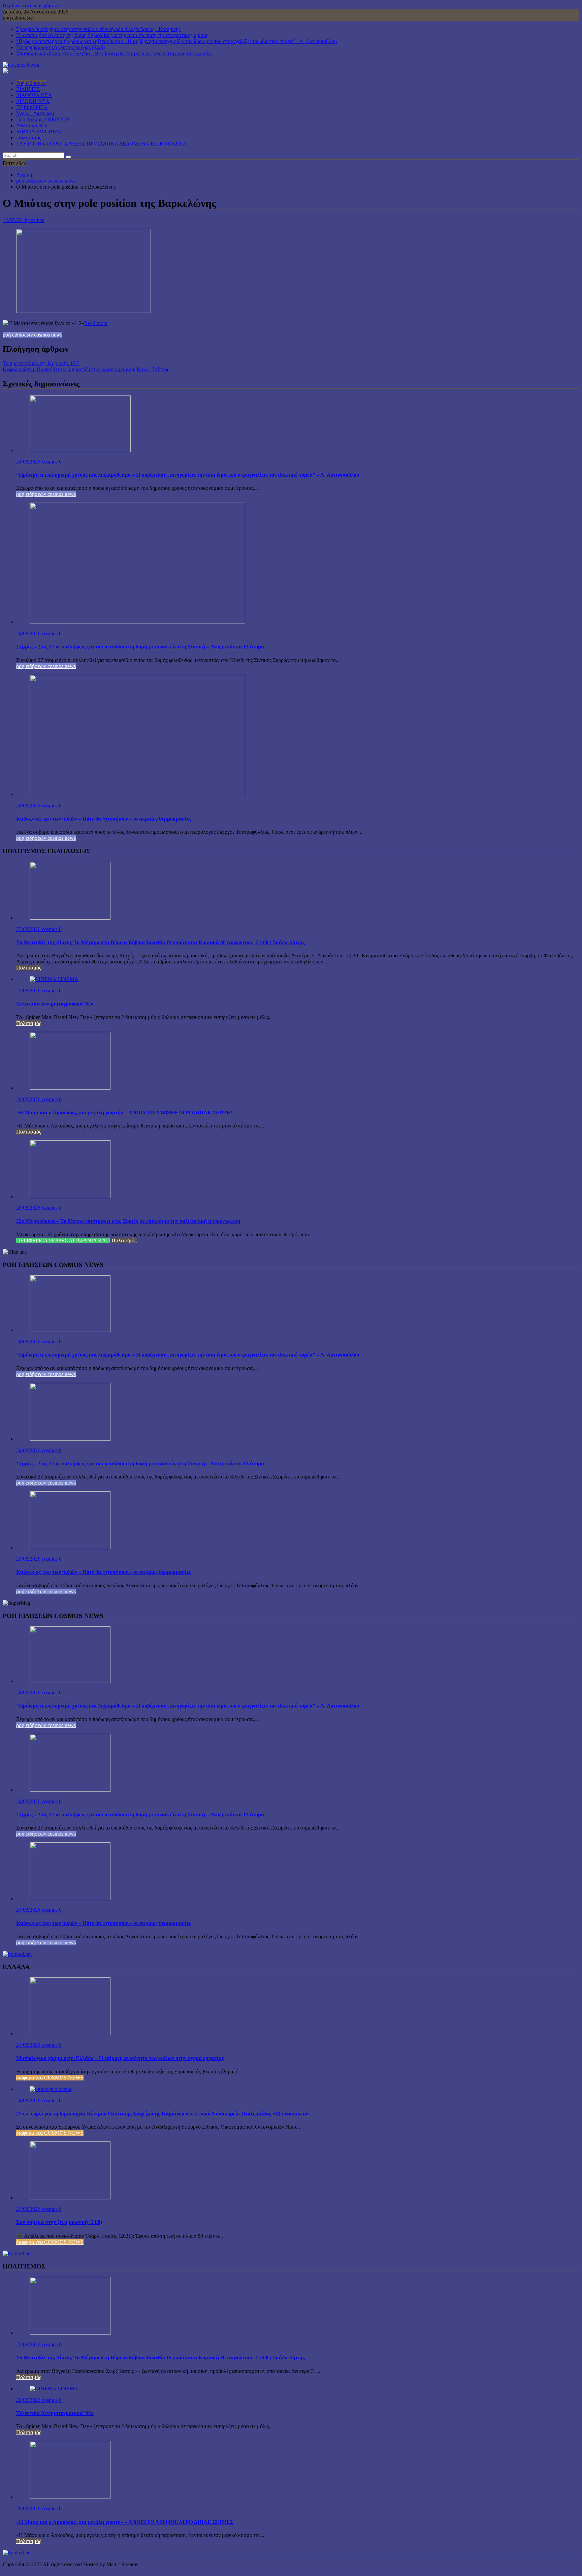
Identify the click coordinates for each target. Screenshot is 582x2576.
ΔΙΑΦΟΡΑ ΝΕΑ (34, 95)
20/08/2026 (29, 1099)
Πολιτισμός (29, 138)
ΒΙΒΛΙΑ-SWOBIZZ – (41, 132)
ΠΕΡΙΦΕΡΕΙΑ (32, 107)
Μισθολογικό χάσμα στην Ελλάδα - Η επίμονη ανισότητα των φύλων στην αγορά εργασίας (114, 53)
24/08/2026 (29, 462)
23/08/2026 (29, 929)
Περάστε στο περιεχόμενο (31, 6)
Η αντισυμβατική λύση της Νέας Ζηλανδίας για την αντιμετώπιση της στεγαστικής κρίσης (112, 35)
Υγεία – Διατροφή (35, 113)
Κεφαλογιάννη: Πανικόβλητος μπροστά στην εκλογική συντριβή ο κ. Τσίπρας (86, 369)
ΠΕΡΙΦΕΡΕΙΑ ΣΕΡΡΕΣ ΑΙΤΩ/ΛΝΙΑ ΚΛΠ (63, 1241)
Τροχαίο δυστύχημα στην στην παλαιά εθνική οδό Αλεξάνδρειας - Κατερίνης (98, 29)
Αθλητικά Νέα (32, 125)
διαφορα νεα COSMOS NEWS (50, 2078)
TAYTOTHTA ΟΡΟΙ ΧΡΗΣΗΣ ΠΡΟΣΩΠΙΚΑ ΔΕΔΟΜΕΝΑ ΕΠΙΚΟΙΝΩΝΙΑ (102, 144)
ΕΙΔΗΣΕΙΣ (28, 89)
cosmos (36, 220)
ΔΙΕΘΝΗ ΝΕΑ (33, 101)
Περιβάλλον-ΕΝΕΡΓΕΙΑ (43, 119)
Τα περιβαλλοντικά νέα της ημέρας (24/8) (60, 47)
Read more (96, 323)
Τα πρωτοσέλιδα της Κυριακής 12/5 (41, 363)
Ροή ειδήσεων (31, 83)
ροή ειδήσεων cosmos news (33, 335)
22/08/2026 (29, 991)
